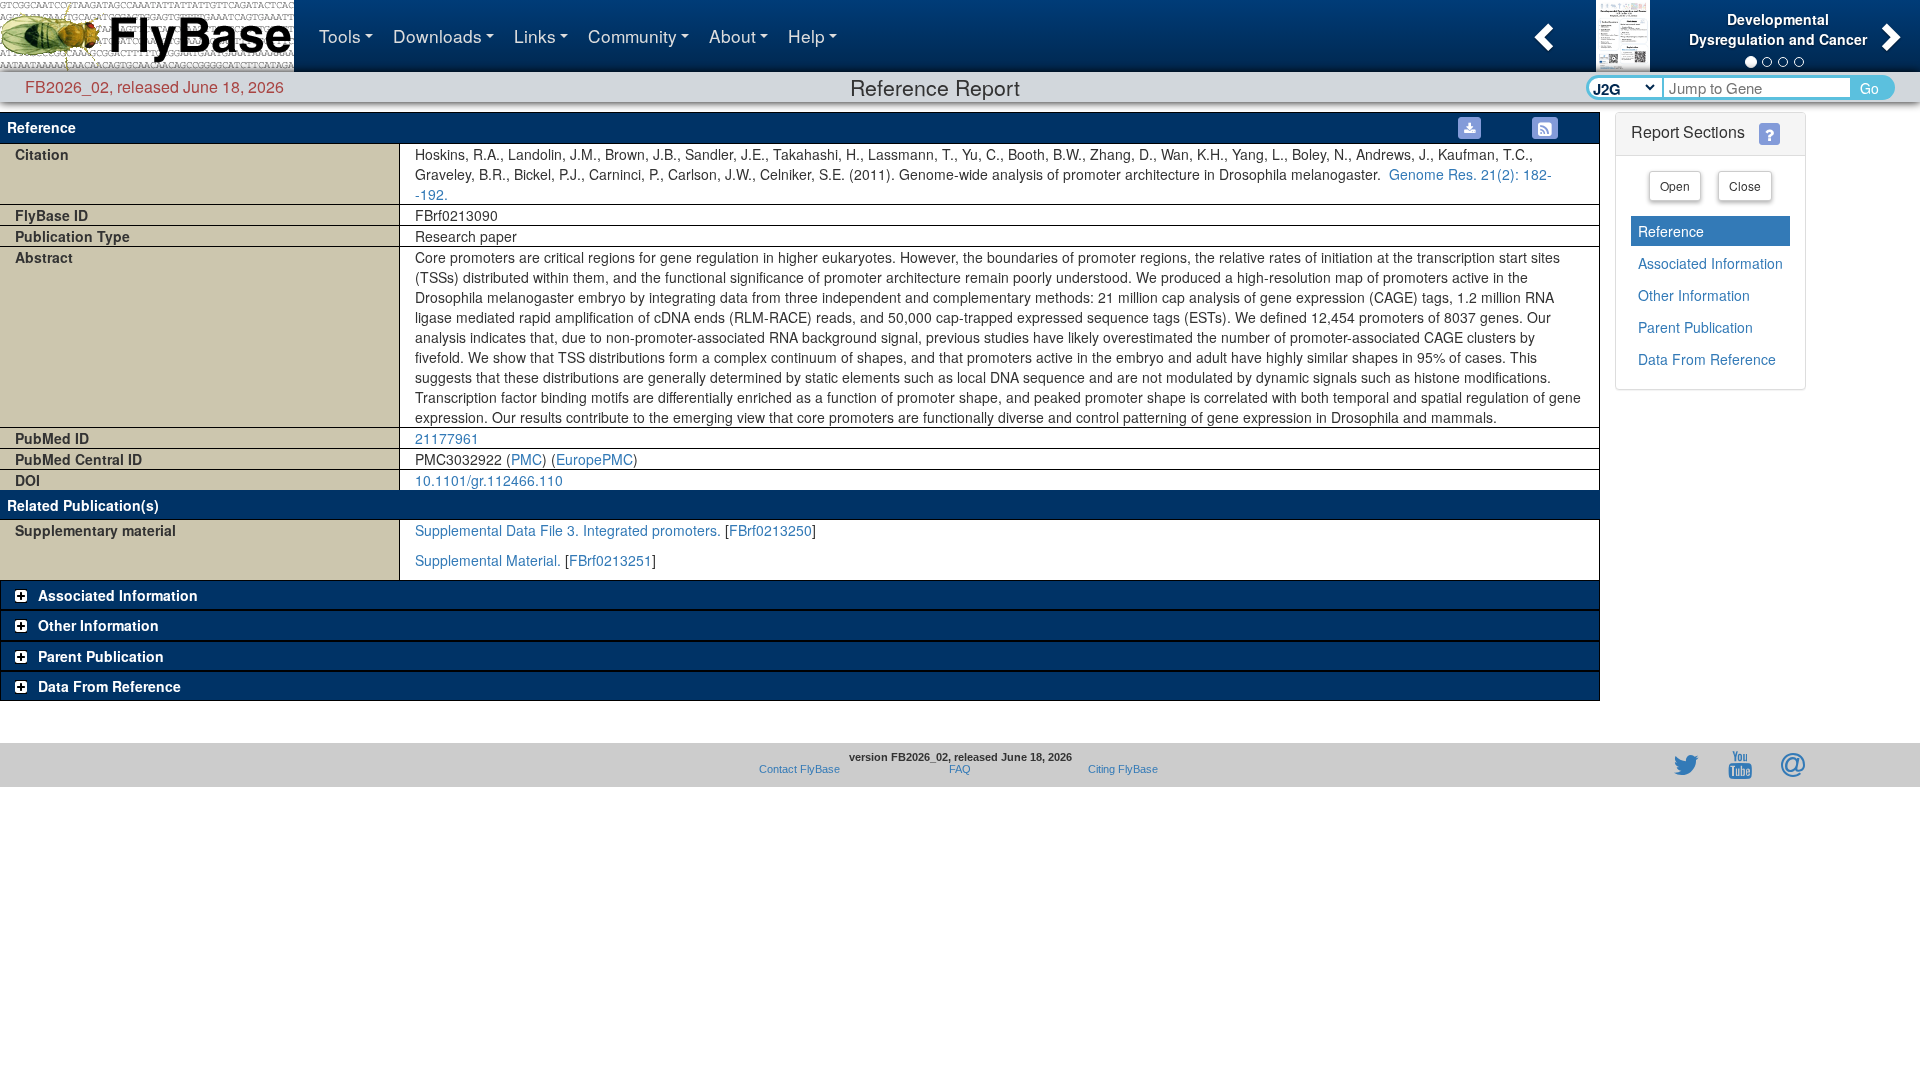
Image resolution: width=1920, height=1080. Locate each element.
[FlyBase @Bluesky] (1570, 765)
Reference (1671, 231)
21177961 (447, 438)
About (732, 35)
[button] (1541, 31)
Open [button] (1675, 185)
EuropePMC (594, 459)
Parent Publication (1695, 327)
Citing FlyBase (1120, 769)
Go (1869, 88)
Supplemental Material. (488, 560)
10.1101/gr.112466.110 (489, 480)
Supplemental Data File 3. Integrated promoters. (568, 530)
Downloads (437, 35)
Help (806, 35)
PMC (526, 459)
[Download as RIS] (1469, 128)
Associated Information (1710, 263)
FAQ (960, 769)
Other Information (1694, 295)
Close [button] (1745, 185)
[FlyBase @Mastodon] (1629, 765)
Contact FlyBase (799, 769)
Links (535, 35)
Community (632, 35)
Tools (340, 35)
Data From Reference (1707, 359)
